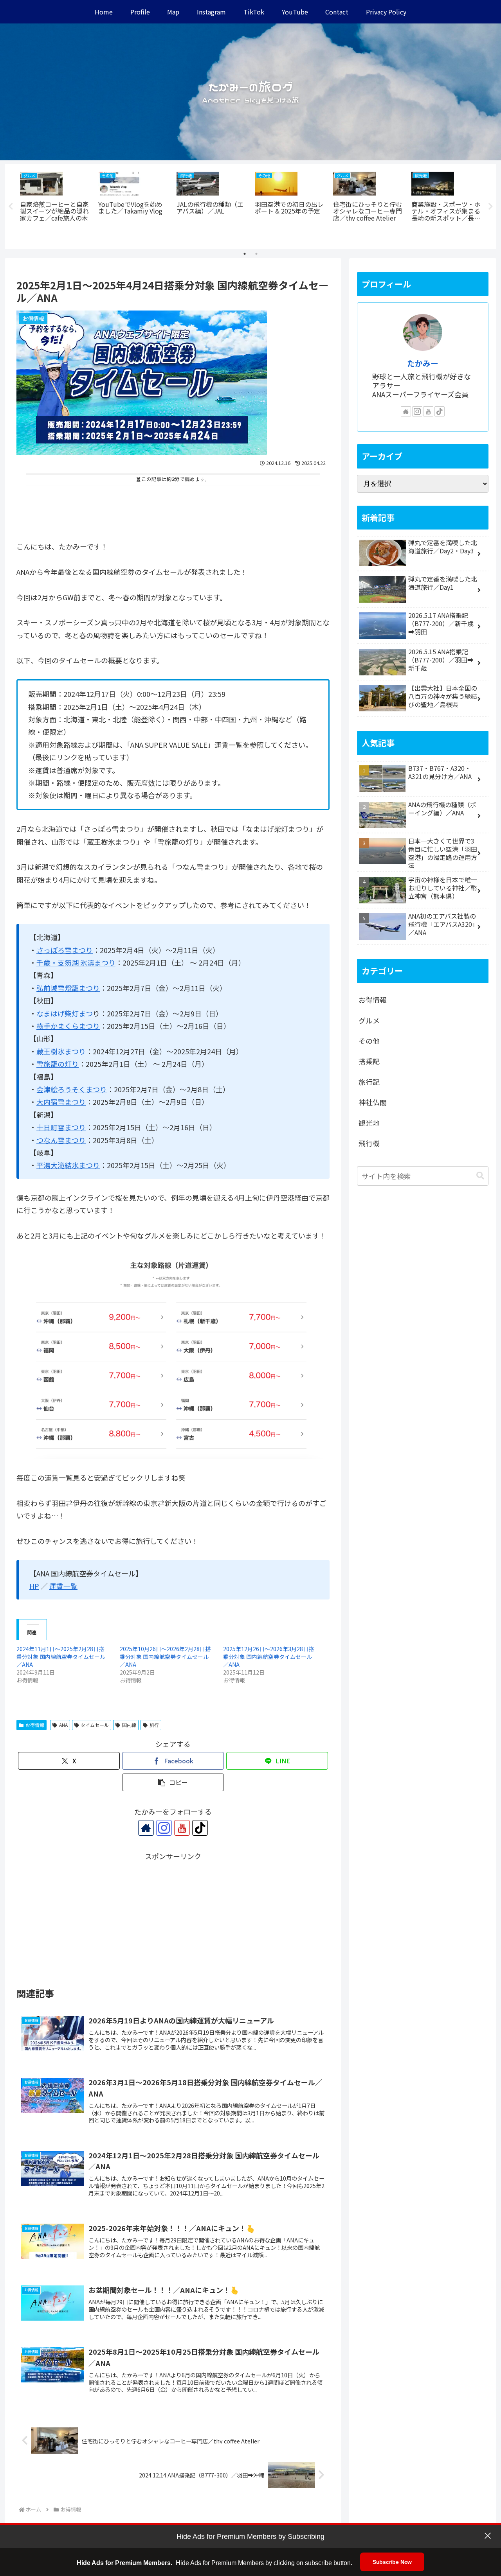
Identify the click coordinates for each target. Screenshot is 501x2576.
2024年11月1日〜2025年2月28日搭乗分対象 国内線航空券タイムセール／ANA (61, 1657)
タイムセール (95, 1725)
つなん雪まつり (61, 1140)
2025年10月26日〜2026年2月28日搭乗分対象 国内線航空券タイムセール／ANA (165, 1657)
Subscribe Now (392, 2562)
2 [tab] (256, 254)
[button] (173, 1782)
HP (34, 1586)
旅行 (154, 1725)
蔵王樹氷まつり (61, 1051)
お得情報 (35, 1725)
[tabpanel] (55, 205)
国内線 (129, 1725)
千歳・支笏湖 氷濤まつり (76, 962)
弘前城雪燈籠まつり (68, 988)
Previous (11, 206)
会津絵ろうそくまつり (72, 1089)
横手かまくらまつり (68, 1026)
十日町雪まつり (61, 1127)
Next (490, 206)
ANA (63, 1725)
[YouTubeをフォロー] (182, 1828)
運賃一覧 (63, 1586)
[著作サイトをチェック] (146, 1828)
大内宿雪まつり (61, 1102)
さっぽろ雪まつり (65, 950)
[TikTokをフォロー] (200, 1828)
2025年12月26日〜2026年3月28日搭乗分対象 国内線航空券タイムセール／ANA (269, 1657)
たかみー (423, 363)
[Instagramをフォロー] (164, 1828)
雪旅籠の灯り (58, 1064)
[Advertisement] (173, 510)
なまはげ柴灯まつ (65, 1013)
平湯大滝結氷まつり (68, 1165)
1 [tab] (245, 254)
